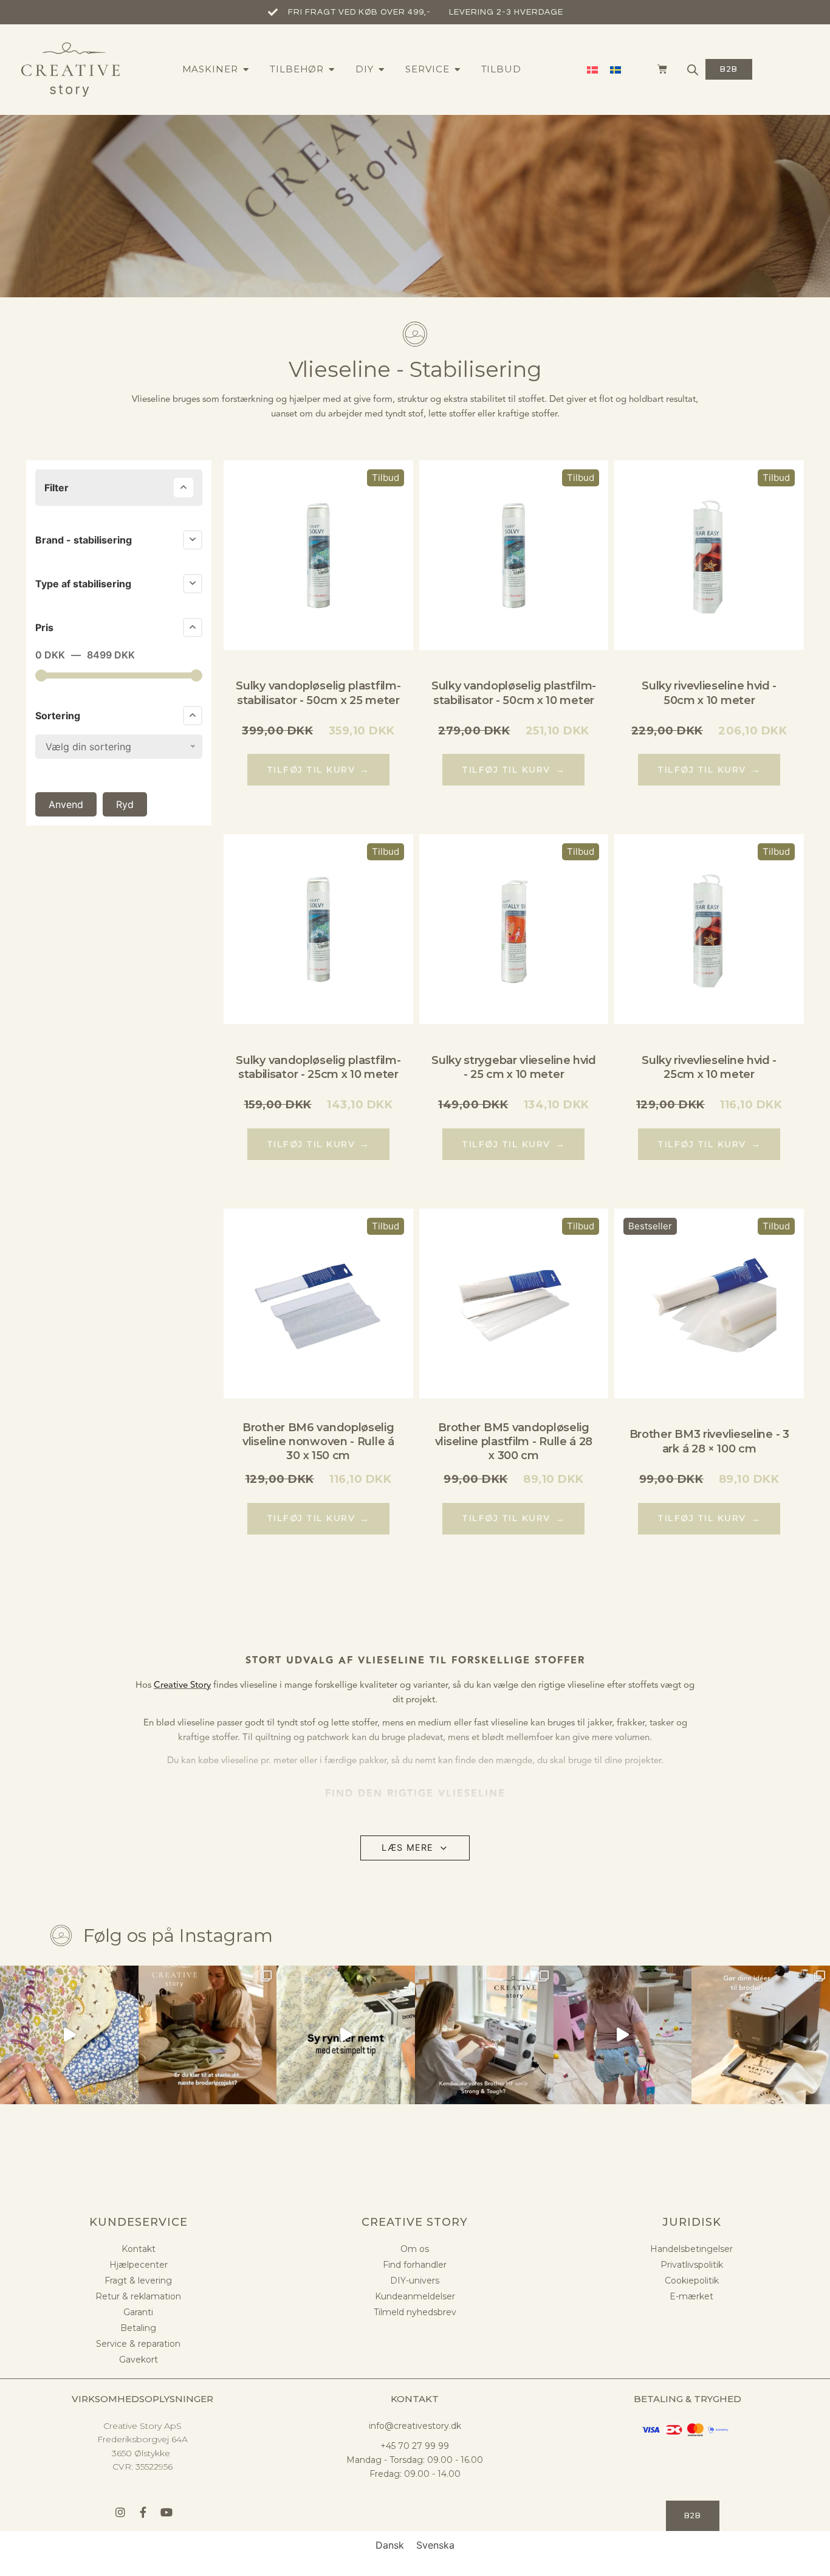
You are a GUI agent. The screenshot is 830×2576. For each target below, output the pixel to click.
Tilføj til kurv (318, 769)
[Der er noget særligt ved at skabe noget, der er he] (208, 2035)
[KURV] (656, 69)
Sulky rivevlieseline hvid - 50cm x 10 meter (709, 693)
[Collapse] (183, 488)
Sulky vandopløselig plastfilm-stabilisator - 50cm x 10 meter (514, 693)
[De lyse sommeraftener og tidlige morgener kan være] (69, 2035)
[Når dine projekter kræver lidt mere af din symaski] (484, 2035)
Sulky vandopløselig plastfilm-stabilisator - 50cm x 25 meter (318, 693)
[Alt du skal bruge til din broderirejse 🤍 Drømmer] (761, 2035)
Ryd (125, 804)
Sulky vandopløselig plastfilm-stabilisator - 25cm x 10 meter (318, 1067)
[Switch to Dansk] (592, 70)
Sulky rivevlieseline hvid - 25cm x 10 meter (709, 1067)
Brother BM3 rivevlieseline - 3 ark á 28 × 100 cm (709, 1441)
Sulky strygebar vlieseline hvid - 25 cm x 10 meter (514, 1067)
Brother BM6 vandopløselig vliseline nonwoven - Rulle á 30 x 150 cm (318, 1442)
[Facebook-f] (143, 2512)
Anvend (66, 804)
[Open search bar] (693, 70)
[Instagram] (120, 2512)
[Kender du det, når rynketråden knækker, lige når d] (346, 2035)
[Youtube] (166, 2512)
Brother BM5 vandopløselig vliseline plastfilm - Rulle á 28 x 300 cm (514, 1442)
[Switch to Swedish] (616, 70)
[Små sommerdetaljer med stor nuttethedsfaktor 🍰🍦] (623, 2035)
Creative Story (182, 1685)
